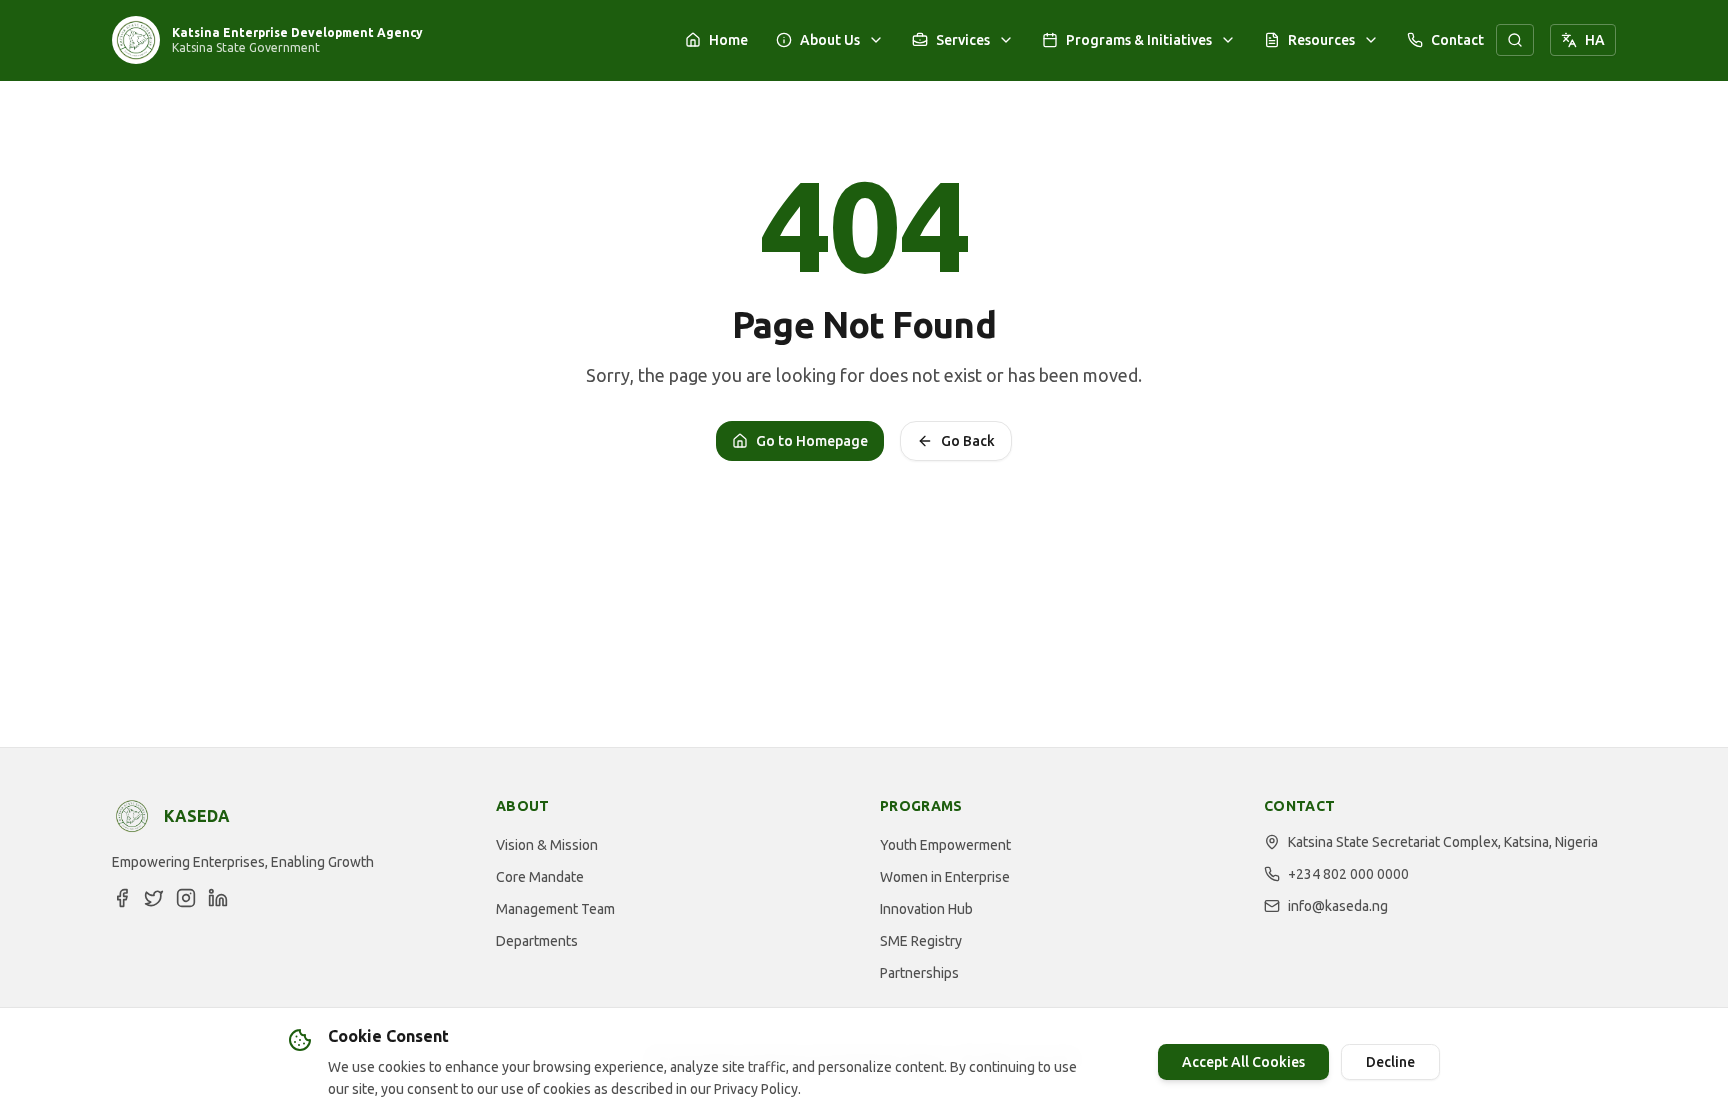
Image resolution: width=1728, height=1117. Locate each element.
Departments (537, 941)
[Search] (1515, 40)
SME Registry (921, 941)
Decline (1390, 1062)
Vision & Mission (547, 845)
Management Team (555, 909)
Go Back (968, 441)
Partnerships (919, 973)
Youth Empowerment (945, 845)
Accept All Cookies (1243, 1062)
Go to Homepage (812, 441)
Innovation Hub (926, 909)
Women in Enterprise (945, 877)
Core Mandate (540, 877)
